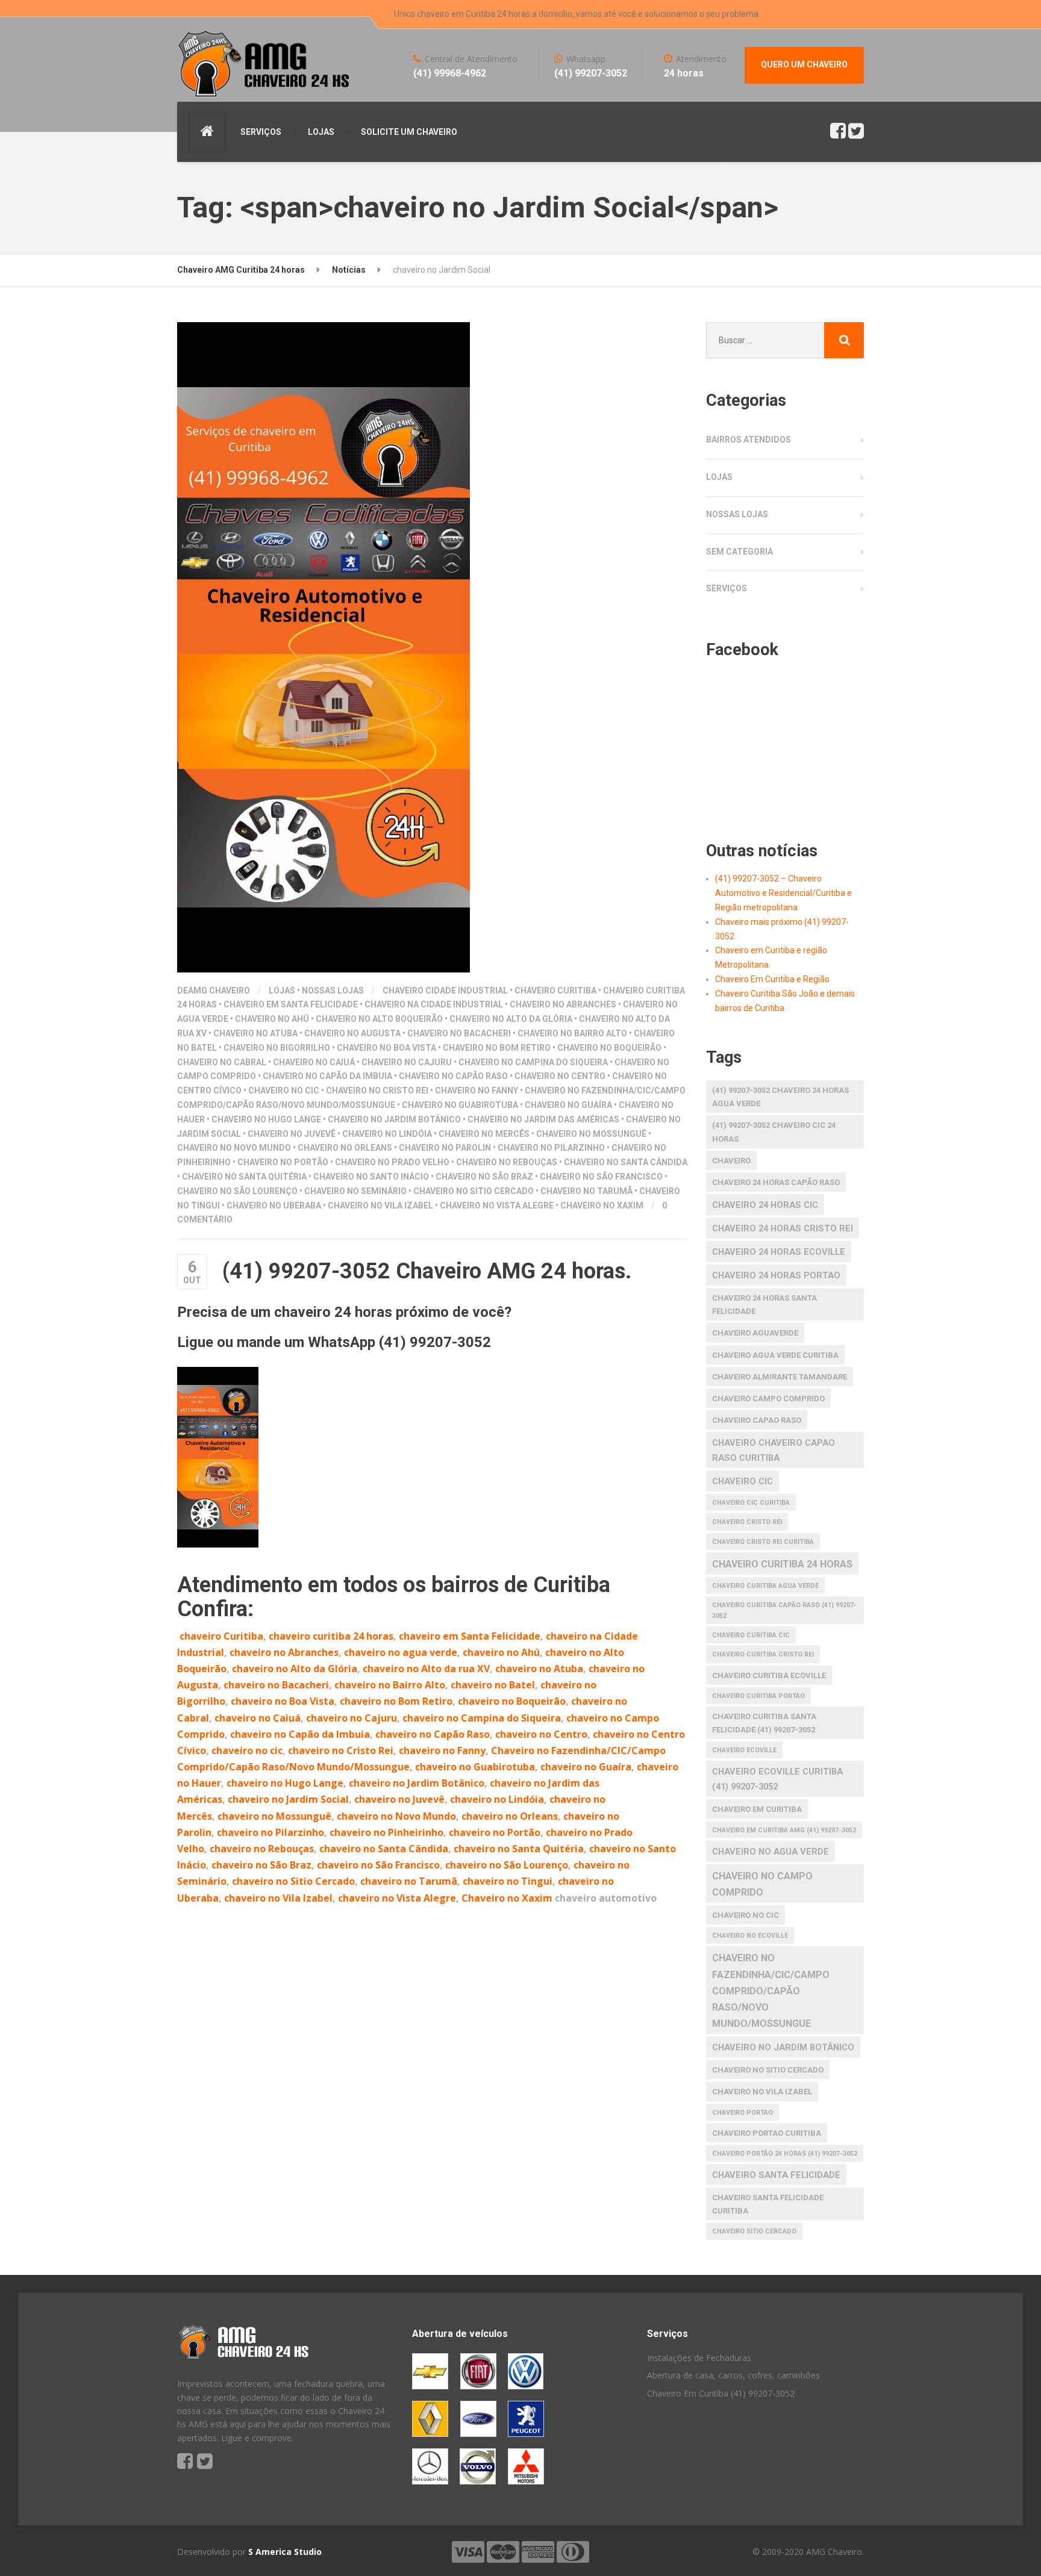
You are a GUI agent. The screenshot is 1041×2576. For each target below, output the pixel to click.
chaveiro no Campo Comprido (762, 1884)
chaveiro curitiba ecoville (769, 1675)
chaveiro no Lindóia (387, 1134)
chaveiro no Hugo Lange (266, 1119)
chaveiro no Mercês (484, 1134)
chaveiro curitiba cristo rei (763, 1654)
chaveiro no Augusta (352, 1033)
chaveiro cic (742, 1481)
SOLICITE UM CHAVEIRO (409, 132)
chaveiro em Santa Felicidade (291, 1004)
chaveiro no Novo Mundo (234, 1148)
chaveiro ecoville (744, 1750)
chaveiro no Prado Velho (392, 1162)
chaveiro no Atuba (255, 1033)
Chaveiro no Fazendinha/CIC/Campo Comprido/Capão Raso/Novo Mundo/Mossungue (771, 1991)
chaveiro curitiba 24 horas (331, 1636)
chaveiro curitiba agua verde (765, 1586)
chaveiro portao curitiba (767, 2133)
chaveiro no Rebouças (507, 1162)
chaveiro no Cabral (222, 1062)
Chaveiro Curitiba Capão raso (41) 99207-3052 (784, 1610)
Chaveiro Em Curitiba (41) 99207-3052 (721, 2393)
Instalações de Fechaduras (699, 2358)
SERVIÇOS (261, 132)
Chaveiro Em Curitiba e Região (772, 979)
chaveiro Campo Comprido (768, 1398)
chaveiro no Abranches (563, 1004)
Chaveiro (731, 1161)
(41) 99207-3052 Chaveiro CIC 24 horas (774, 1132)
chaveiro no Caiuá (314, 1062)
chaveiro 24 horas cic (765, 1205)
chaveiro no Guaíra (568, 1105)
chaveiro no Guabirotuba (460, 1105)
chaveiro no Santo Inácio (371, 1177)
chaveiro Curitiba (555, 991)
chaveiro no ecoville (750, 1936)
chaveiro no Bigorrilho (277, 1048)
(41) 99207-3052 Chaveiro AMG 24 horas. (427, 1271)
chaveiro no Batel (493, 1685)
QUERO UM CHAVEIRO (804, 64)
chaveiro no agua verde (401, 1652)
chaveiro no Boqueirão (609, 1048)
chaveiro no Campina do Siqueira (533, 1062)
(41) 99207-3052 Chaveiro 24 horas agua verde (780, 1097)
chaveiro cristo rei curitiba (763, 1542)
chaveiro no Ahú (272, 1019)
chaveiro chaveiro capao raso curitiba (774, 1450)
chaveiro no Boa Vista (386, 1048)
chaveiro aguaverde (755, 1333)
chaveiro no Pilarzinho (551, 1148)
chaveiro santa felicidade (776, 2175)
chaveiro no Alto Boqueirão (379, 1019)
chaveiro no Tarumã (586, 1191)
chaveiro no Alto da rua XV (426, 1669)
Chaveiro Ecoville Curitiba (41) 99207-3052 (777, 1779)
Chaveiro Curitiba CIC (751, 1635)
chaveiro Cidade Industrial (445, 991)
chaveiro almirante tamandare (780, 1377)
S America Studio (285, 2552)
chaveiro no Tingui (508, 1881)
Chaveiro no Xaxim (602, 1206)
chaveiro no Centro (560, 1076)
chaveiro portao (742, 2113)
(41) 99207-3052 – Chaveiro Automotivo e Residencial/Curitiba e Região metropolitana (783, 893)
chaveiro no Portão (283, 1162)
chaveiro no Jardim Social (288, 1799)
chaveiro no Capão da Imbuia (327, 1076)
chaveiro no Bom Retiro (497, 1048)
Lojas (282, 991)
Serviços (727, 588)
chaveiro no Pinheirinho (386, 1832)
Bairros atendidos (749, 440)
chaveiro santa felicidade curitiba (768, 2204)
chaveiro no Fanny (477, 1090)
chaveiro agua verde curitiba (775, 1355)
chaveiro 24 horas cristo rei (783, 1228)
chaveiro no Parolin (445, 1148)
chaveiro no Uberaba (274, 1206)
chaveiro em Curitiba (757, 1809)
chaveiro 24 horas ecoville (779, 1252)
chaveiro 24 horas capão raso (776, 1182)
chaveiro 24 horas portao (776, 1275)
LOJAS (321, 132)
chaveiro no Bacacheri (459, 1033)
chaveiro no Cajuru (407, 1062)
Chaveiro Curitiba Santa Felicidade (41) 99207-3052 (764, 1723)
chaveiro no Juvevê (292, 1134)
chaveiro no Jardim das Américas (543, 1119)
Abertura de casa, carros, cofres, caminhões (733, 2375)
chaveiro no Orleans (345, 1148)
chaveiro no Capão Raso (453, 1076)
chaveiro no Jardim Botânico (394, 1119)
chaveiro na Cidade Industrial (434, 1004)
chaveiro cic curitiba (751, 1503)
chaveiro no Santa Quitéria (244, 1177)
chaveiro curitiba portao (758, 1696)
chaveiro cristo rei (747, 1522)
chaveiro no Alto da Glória (511, 1019)
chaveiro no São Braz (484, 1177)
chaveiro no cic (284, 1090)
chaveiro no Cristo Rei (377, 1090)
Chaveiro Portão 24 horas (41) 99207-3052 (785, 2154)
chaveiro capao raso (757, 1420)
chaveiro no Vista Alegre (497, 1206)
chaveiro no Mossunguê (591, 1134)
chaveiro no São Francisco (601, 1177)
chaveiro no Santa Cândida (626, 1162)
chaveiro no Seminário (355, 1191)
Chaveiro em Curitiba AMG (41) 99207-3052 (784, 1830)
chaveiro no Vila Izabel (380, 1206)
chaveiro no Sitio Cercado (474, 1191)
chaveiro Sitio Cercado (754, 2231)
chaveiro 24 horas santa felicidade (764, 1305)
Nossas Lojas (333, 991)
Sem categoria (739, 552)
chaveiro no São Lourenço (237, 1191)
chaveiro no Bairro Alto (572, 1033)
